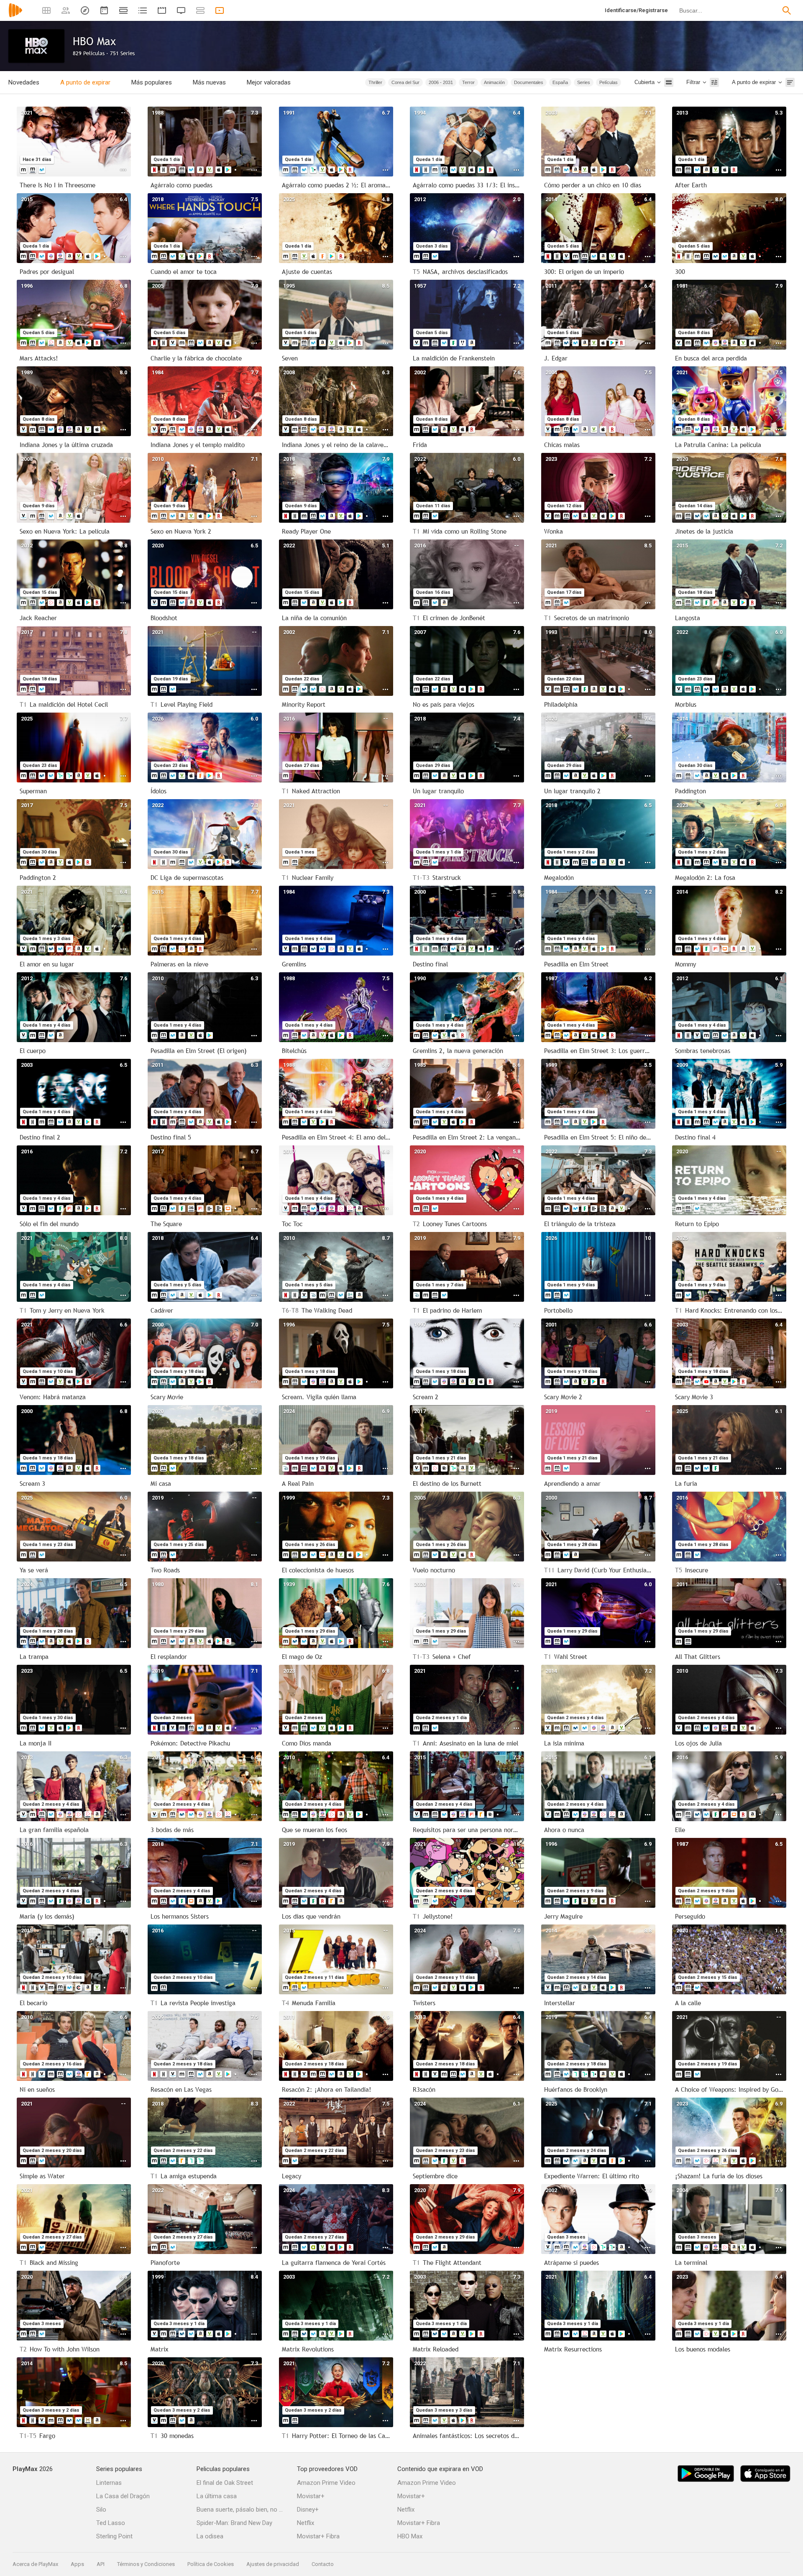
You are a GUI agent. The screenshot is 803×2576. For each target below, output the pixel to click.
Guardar (337, 82)
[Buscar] (787, 10)
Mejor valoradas (269, 82)
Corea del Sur (405, 82)
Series (584, 82)
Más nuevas (209, 82)
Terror (468, 82)
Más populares (152, 82)
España (560, 82)
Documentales (529, 82)
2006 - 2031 (441, 82)
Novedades (24, 82)
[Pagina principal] (15, 16)
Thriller (375, 82)
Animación (494, 82)
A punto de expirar (85, 82)
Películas (609, 82)
